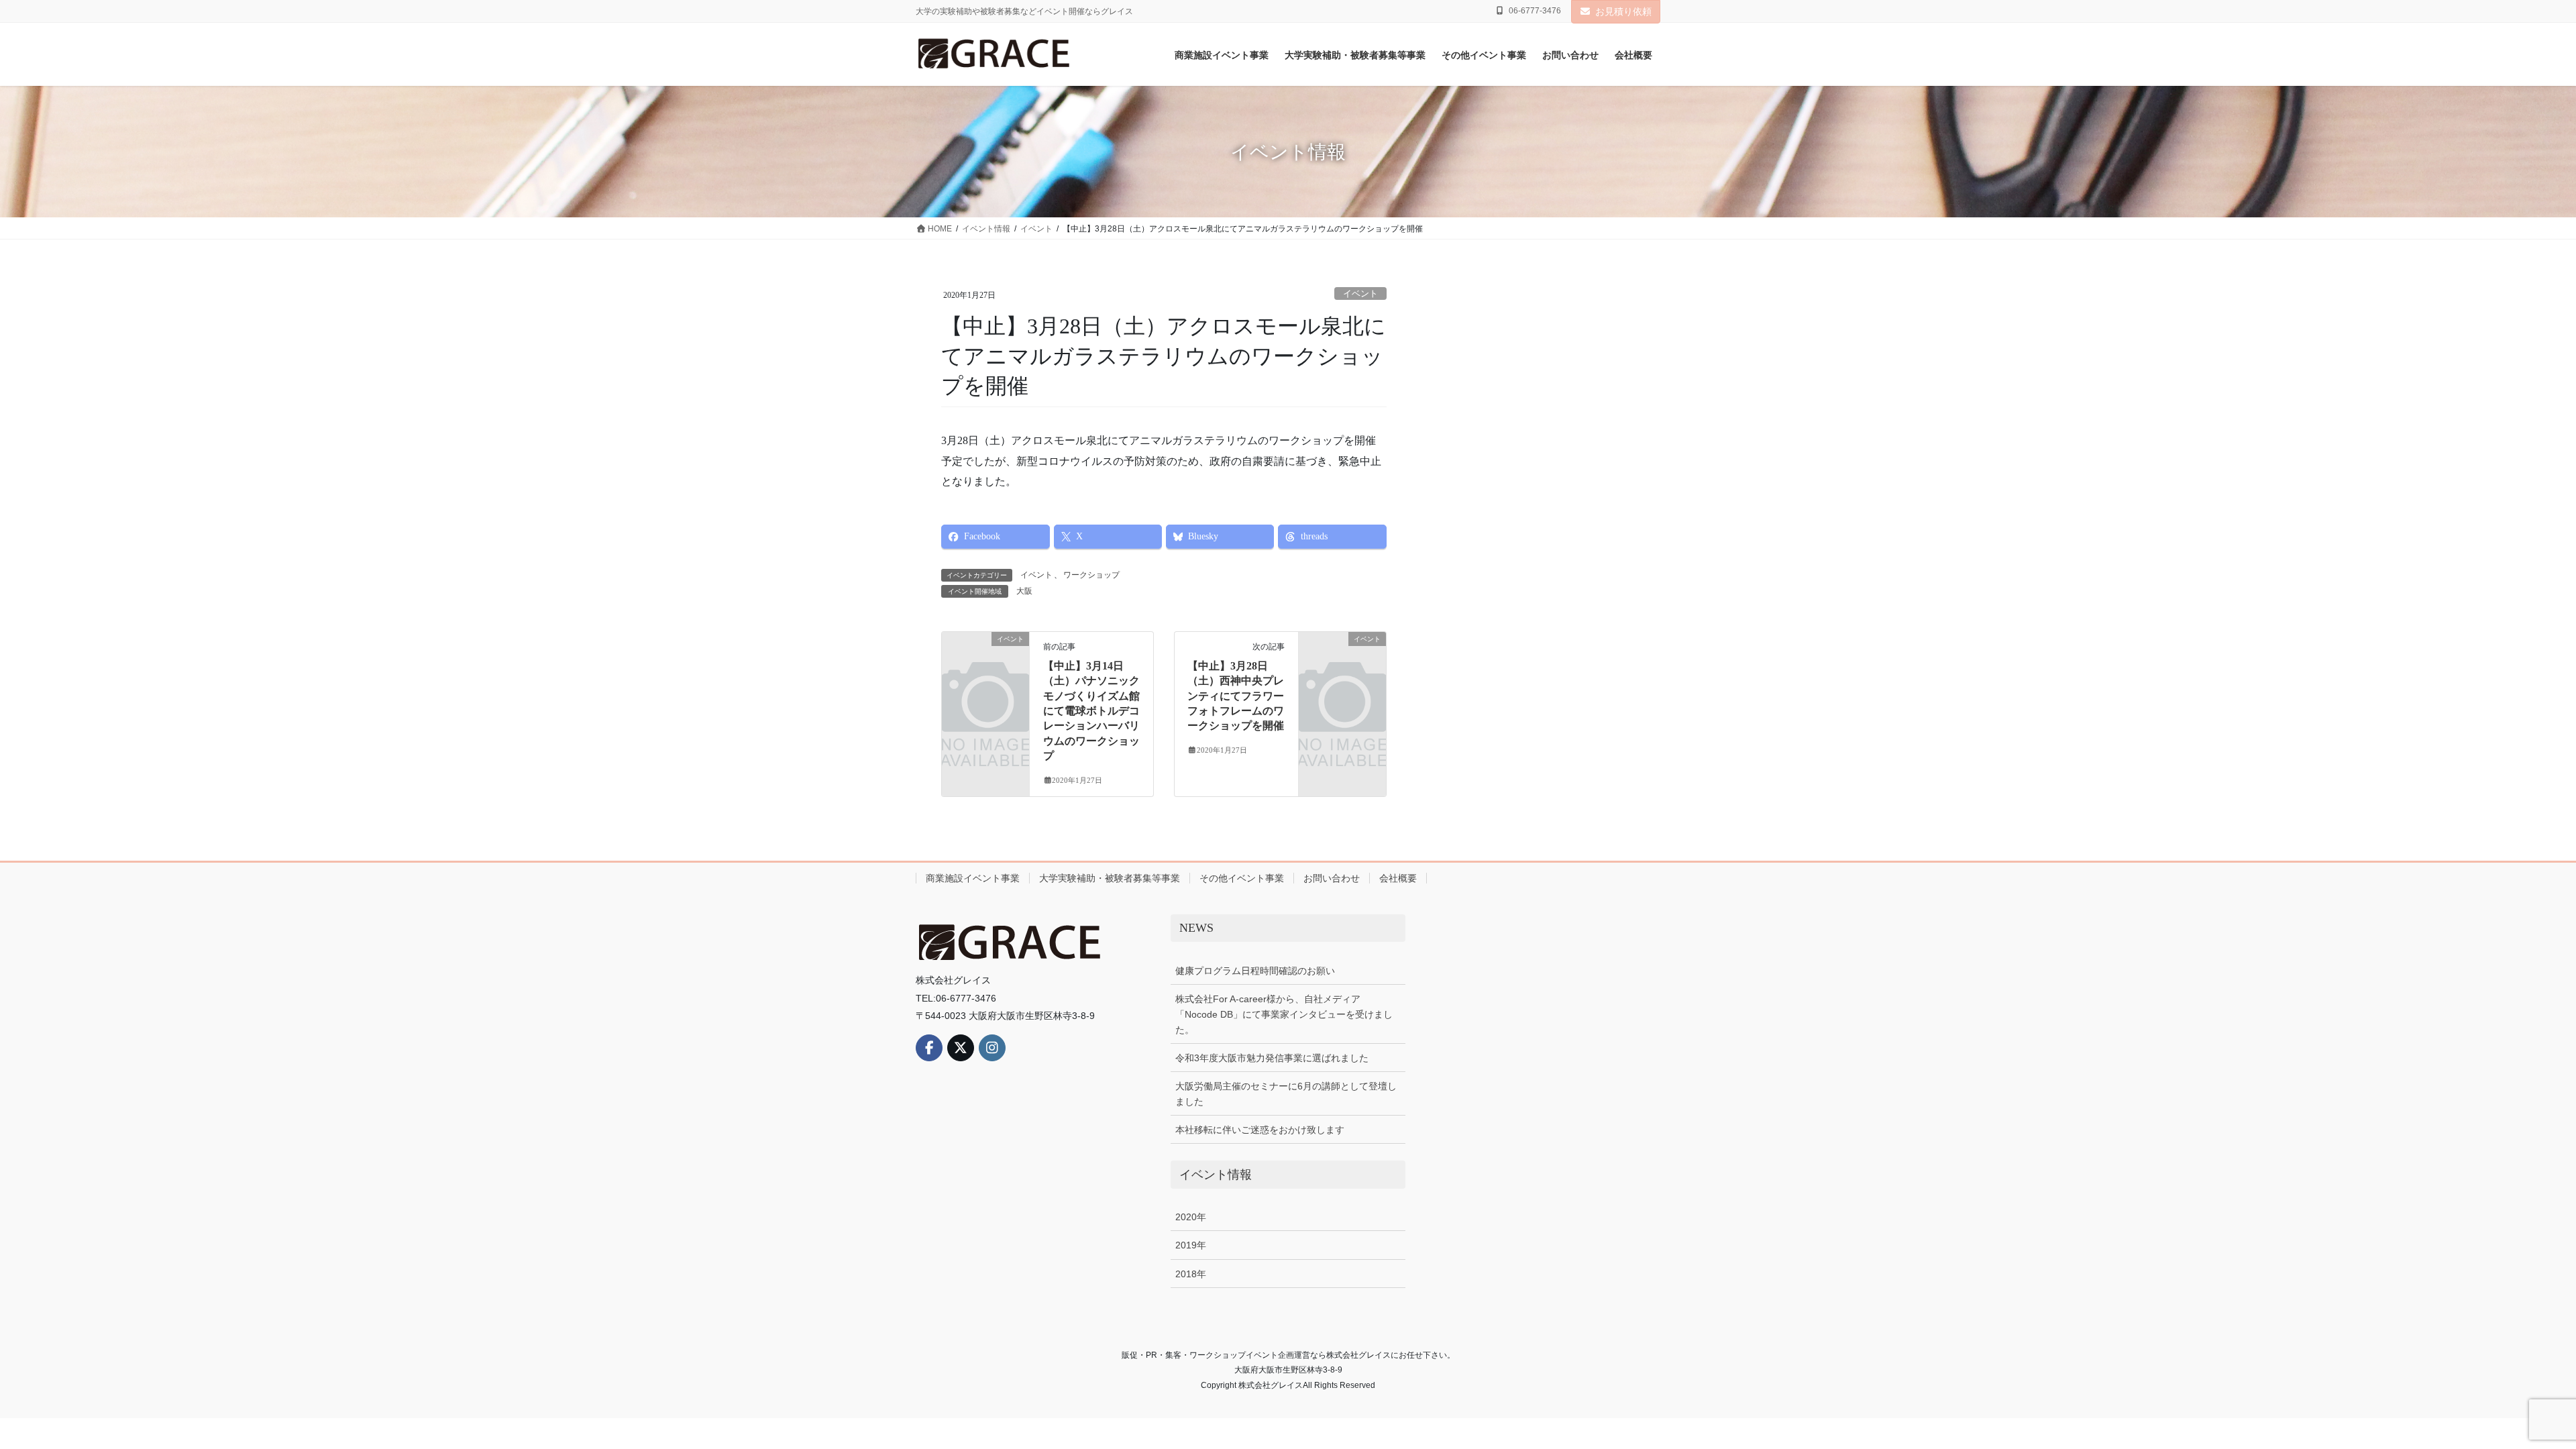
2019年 (1191, 1245)
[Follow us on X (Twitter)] (961, 1048)
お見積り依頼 (1623, 11)
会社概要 (1398, 878)
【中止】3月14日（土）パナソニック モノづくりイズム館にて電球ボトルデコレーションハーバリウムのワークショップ (1091, 711)
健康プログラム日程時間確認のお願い (1255, 971)
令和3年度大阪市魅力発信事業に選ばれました (1272, 1058)
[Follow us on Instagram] (992, 1048)
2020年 (1191, 1217)
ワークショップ (1091, 575)
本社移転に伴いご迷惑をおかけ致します (1260, 1130)
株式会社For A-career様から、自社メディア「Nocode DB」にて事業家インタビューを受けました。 (1284, 1014)
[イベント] (985, 658)
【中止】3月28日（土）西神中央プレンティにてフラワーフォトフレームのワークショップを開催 (1236, 696)
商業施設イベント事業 (973, 878)
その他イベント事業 (1242, 878)
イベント (1360, 294)
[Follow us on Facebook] (929, 1048)
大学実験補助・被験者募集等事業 (1110, 878)
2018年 (1191, 1274)
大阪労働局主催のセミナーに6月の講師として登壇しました (1286, 1094)
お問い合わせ (1332, 878)
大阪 (1024, 591)
